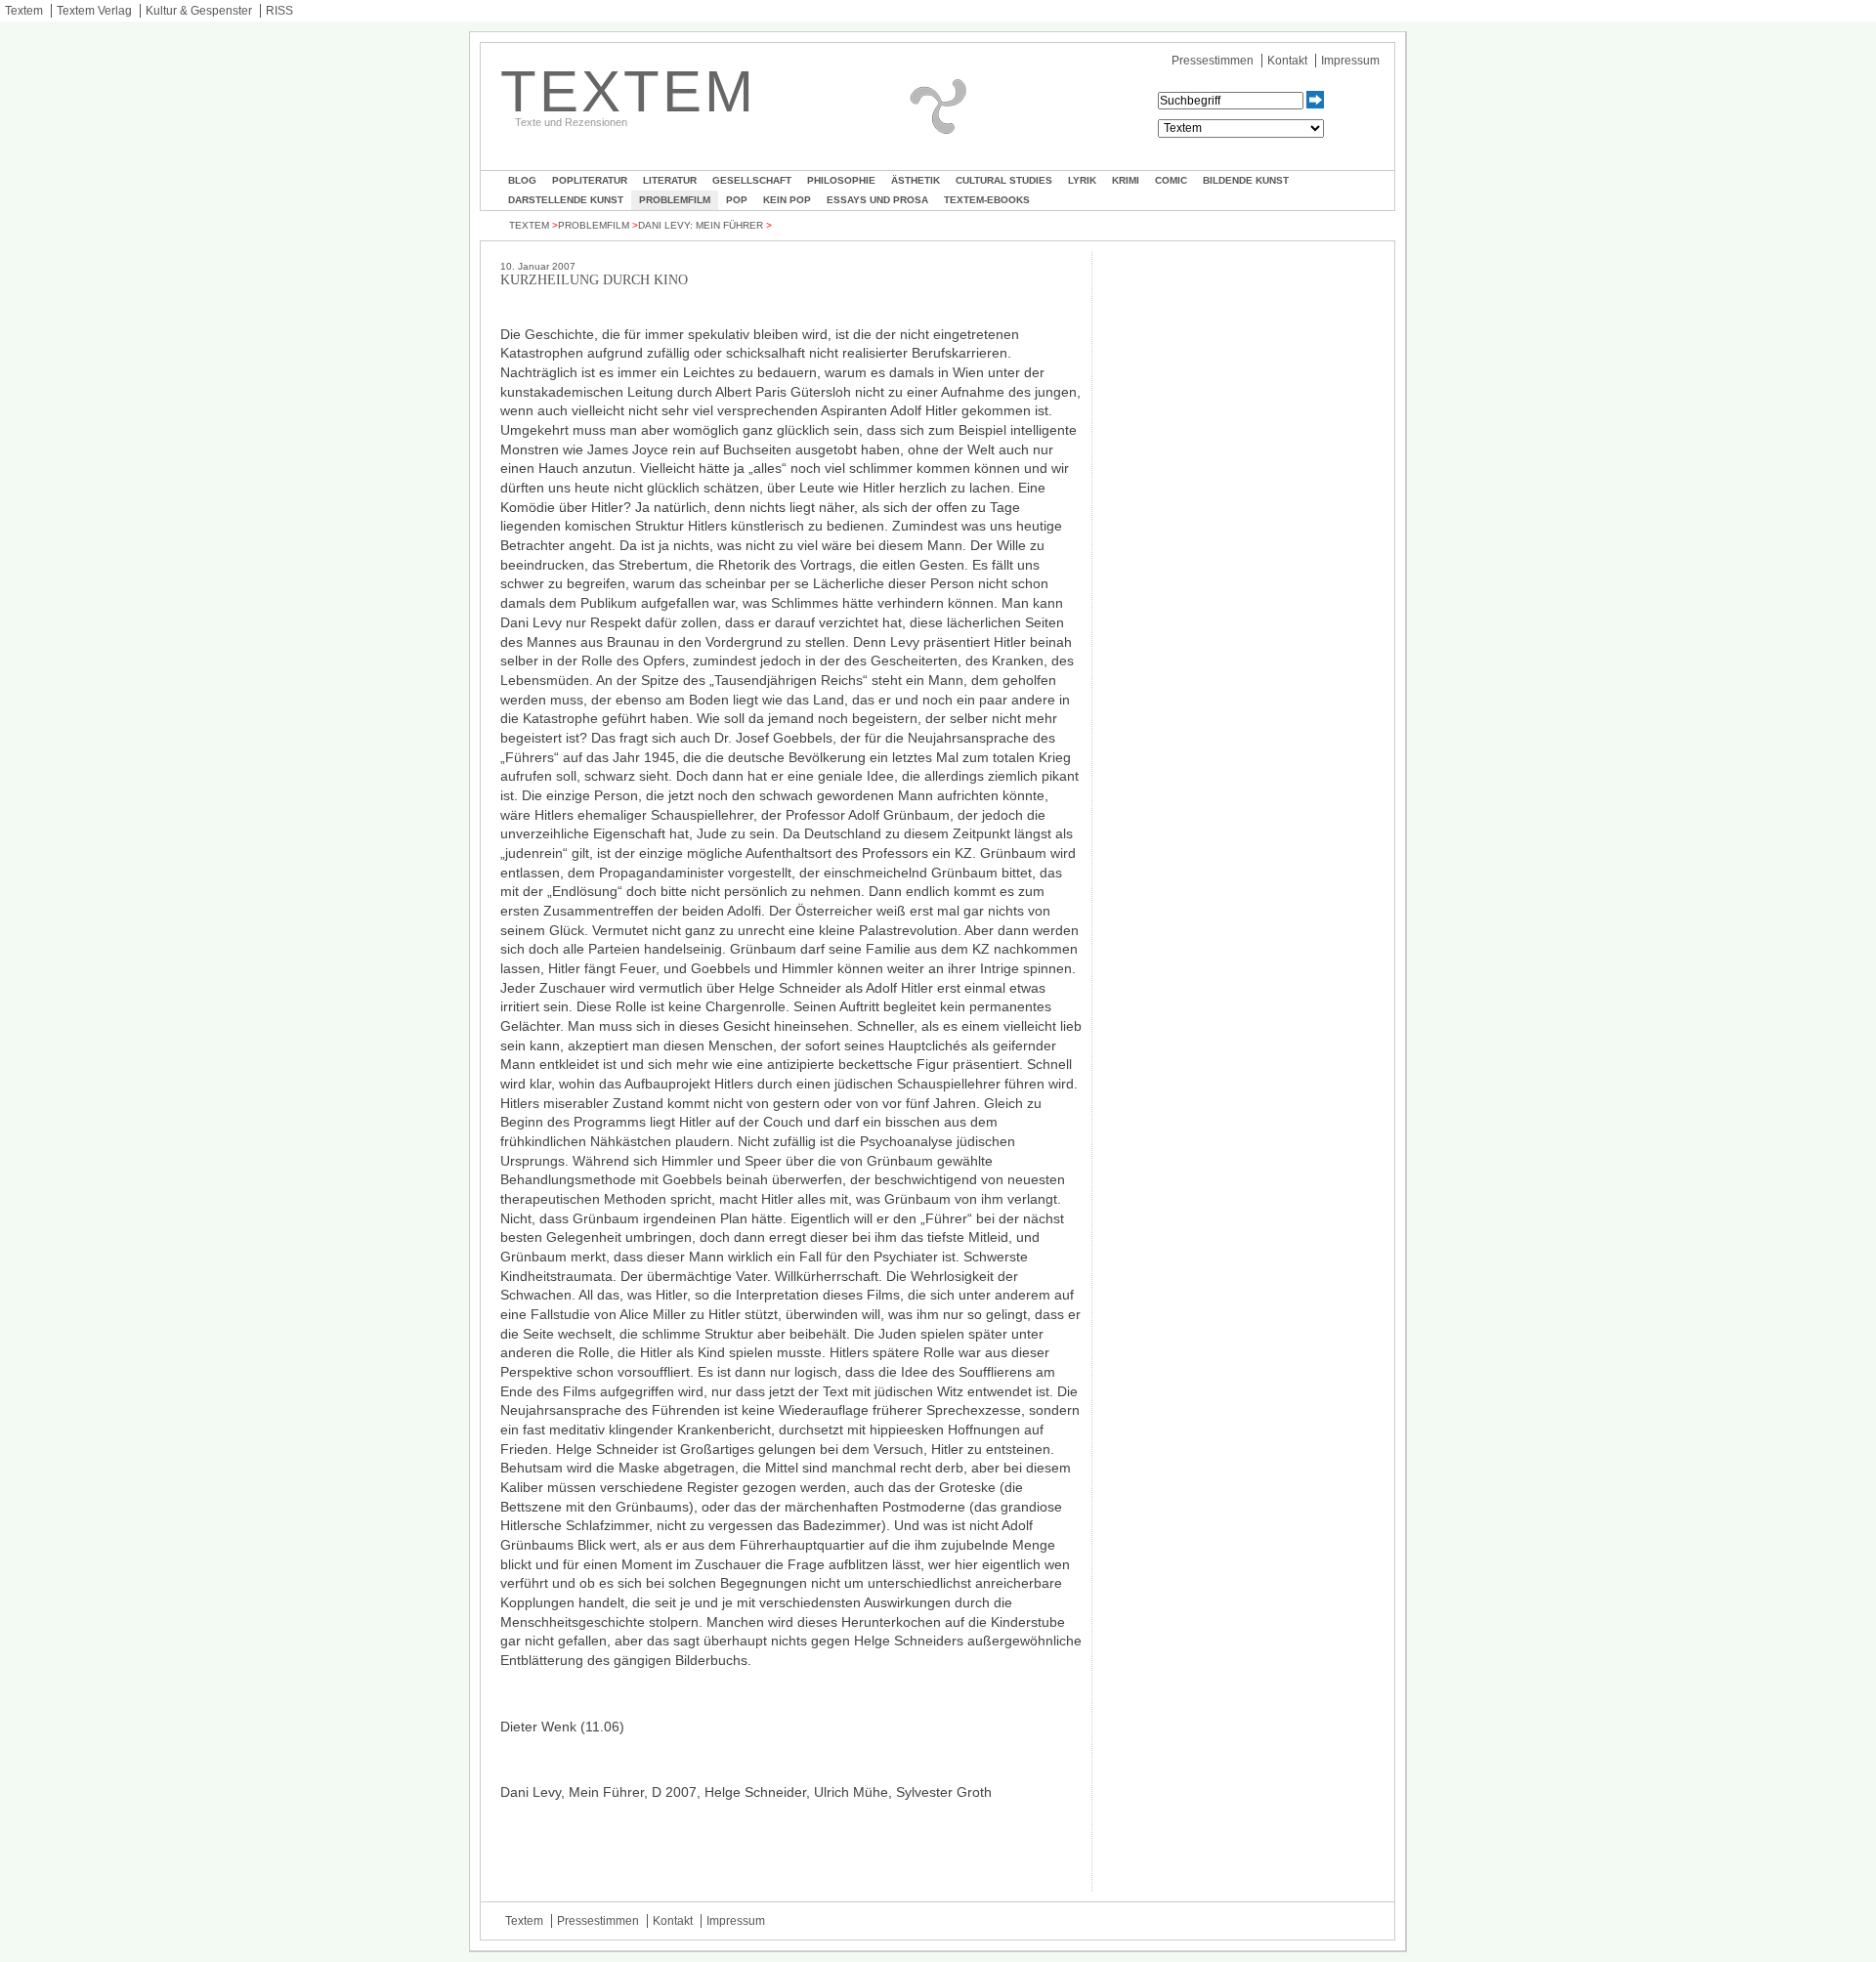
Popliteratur (590, 180)
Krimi (1126, 180)
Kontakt (1287, 61)
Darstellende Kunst (566, 200)
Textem (24, 11)
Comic (1171, 180)
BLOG (522, 180)
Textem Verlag (94, 11)
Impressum (1350, 61)
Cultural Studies (1004, 180)
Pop (737, 200)
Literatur (670, 180)
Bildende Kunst (1246, 180)
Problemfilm (675, 200)
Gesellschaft (752, 180)
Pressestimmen (1213, 61)
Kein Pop (787, 200)
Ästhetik (916, 180)
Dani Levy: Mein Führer (701, 225)
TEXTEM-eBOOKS (987, 200)
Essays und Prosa (877, 200)
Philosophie (841, 180)
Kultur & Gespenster (199, 11)
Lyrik (1082, 180)
